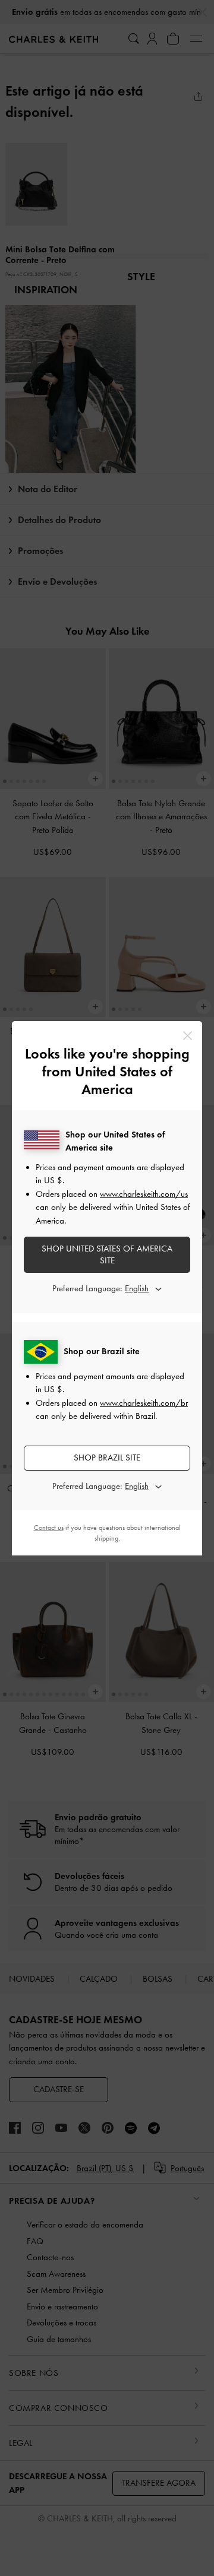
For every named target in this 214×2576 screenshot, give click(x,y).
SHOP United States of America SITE (107, 1254)
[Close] (188, 1036)
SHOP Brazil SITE (107, 1457)
